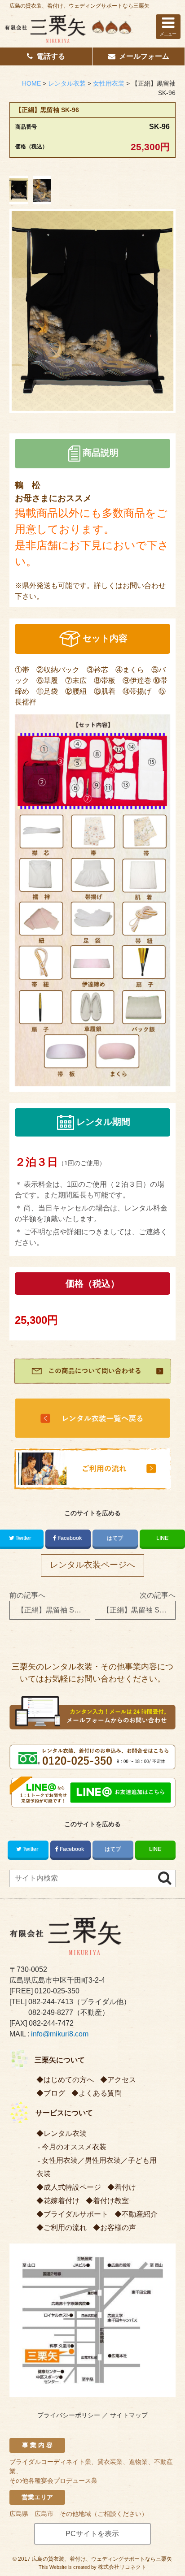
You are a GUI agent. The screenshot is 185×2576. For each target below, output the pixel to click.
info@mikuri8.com (60, 2034)
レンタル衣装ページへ (92, 1565)
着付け (125, 2187)
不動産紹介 (140, 2214)
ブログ (54, 2093)
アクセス (122, 2080)
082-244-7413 (51, 2002)
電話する (51, 56)
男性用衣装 (103, 2160)
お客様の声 (118, 2228)
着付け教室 (111, 2201)
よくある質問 (100, 2093)
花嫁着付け (62, 2201)
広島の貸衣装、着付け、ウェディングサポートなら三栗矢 (79, 6)
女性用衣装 (60, 2160)
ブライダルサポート (76, 2214)
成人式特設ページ (72, 2187)
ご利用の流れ (65, 2228)
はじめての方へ (69, 2080)
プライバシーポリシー (69, 2415)
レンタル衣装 (65, 2133)
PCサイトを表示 (92, 2534)
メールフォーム (144, 56)
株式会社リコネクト (122, 2567)
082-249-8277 (51, 2012)
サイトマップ (129, 2415)
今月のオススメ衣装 (74, 2147)
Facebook (70, 1538)
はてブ (115, 1538)
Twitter (30, 1849)
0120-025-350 (57, 1991)
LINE (162, 1538)
